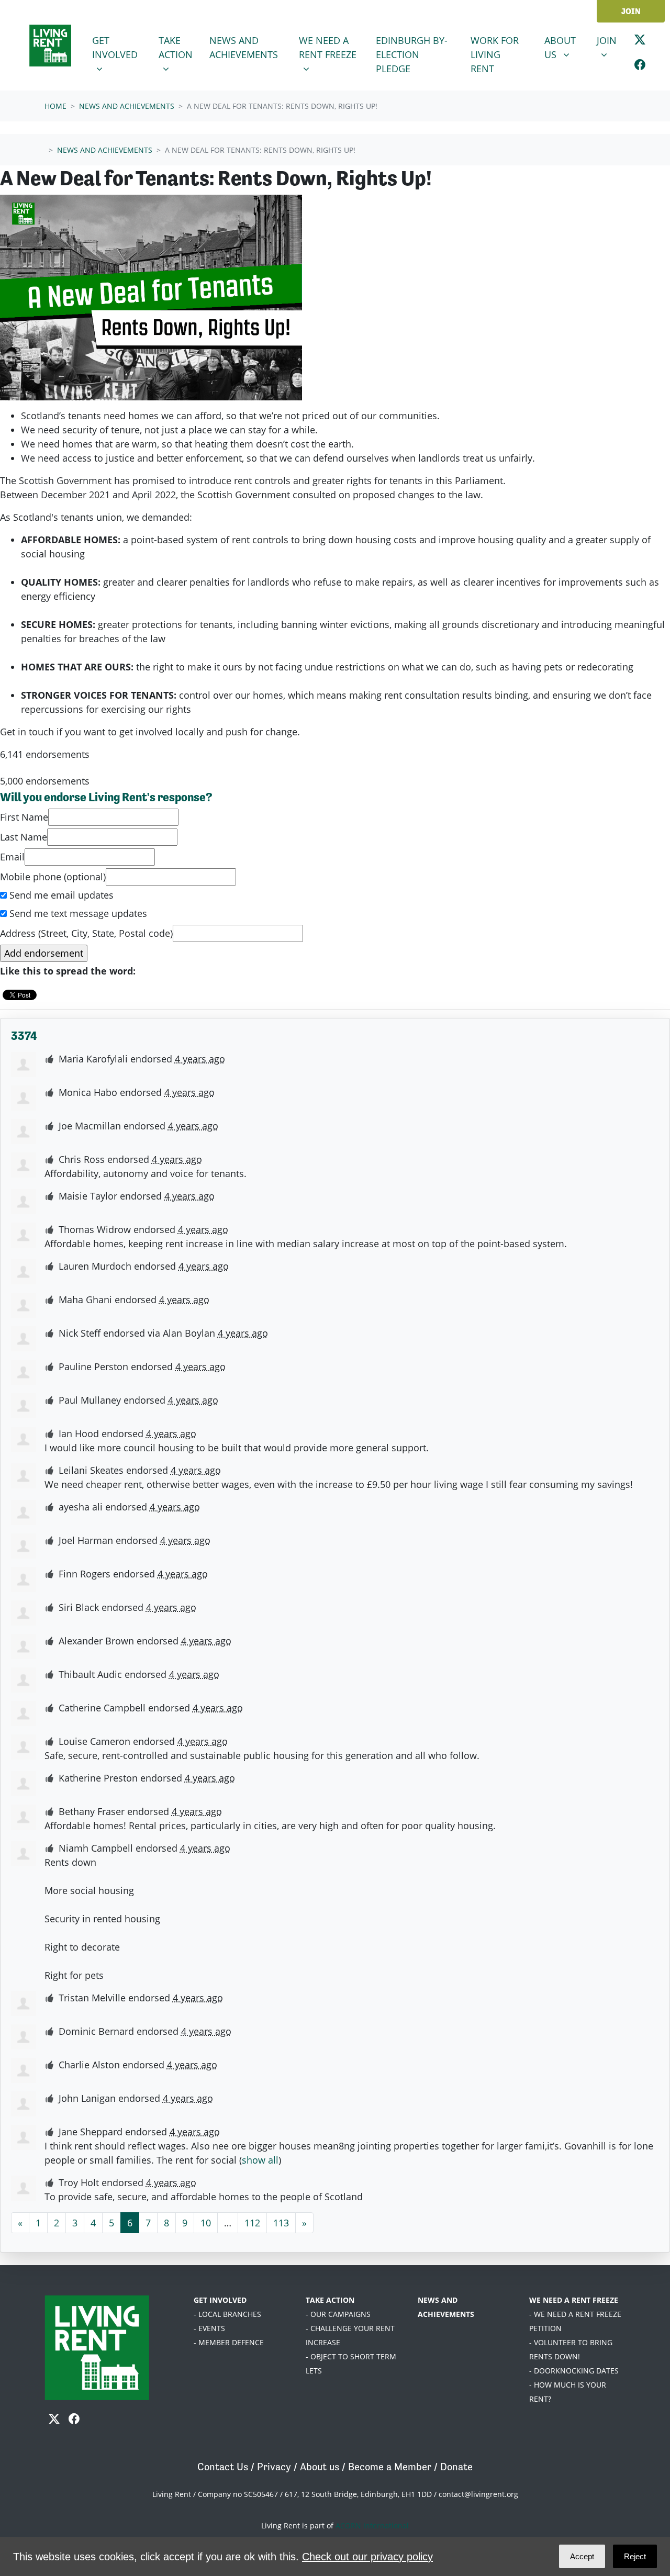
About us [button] (564, 47)
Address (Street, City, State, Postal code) (86, 933)
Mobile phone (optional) (53, 877)
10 (206, 2223)
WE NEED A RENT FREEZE (574, 2300)
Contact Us (223, 2467)
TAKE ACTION (330, 2300)
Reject (635, 2556)
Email (12, 857)
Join (631, 11)
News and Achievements (248, 47)
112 (252, 2223)
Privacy (274, 2467)
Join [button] (611, 40)
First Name (24, 817)
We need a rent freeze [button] (333, 47)
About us (320, 2467)
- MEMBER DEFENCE (229, 2342)
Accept (582, 2556)
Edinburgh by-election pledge (412, 54)
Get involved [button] (119, 47)
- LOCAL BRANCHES (227, 2314)
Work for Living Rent (495, 54)
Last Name (24, 837)
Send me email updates (60, 895)
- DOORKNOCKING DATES (574, 2371)
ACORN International (372, 2525)
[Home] (50, 46)
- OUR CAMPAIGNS (338, 2314)
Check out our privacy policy (367, 2557)
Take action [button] (180, 47)
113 (281, 2223)
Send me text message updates (77, 913)
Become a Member (390, 2467)
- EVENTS (209, 2328)
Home (55, 106)
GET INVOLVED (220, 2300)
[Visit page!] (640, 42)
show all (260, 2160)
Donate (456, 2467)
